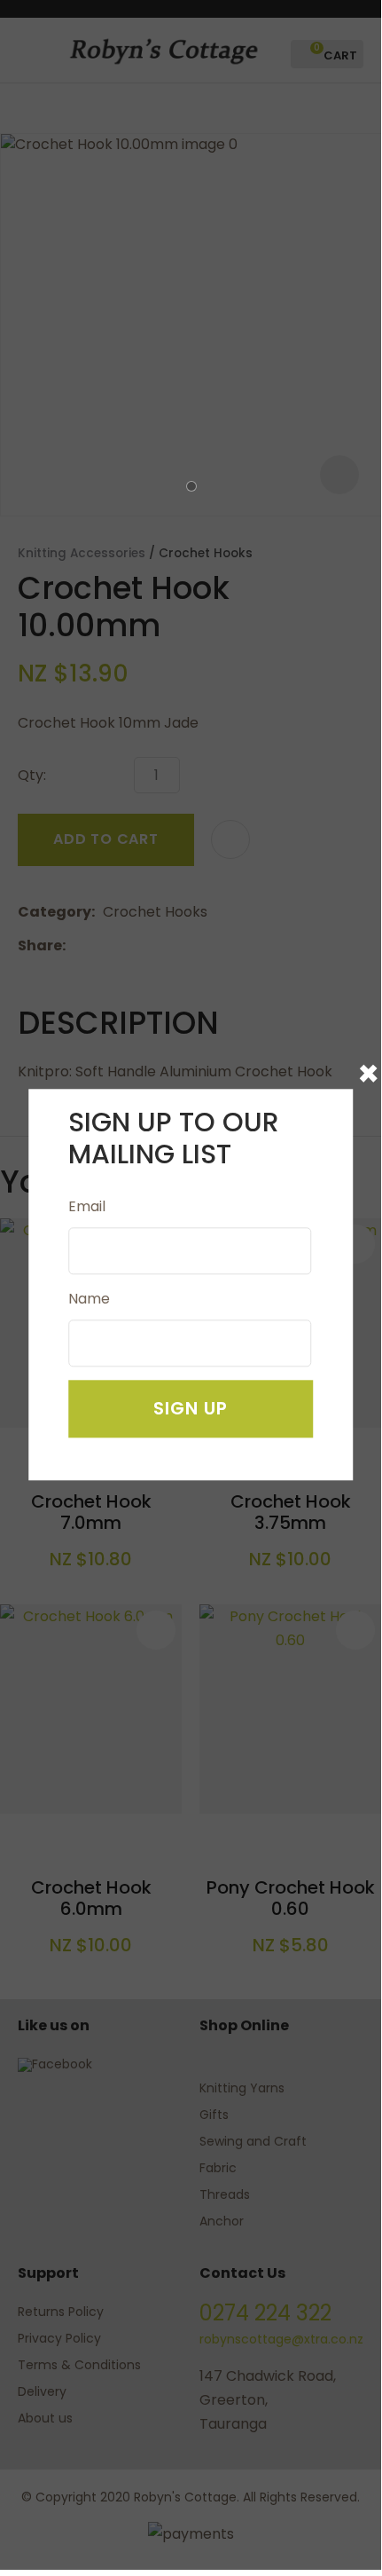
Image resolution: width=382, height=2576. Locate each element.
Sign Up (191, 1409)
